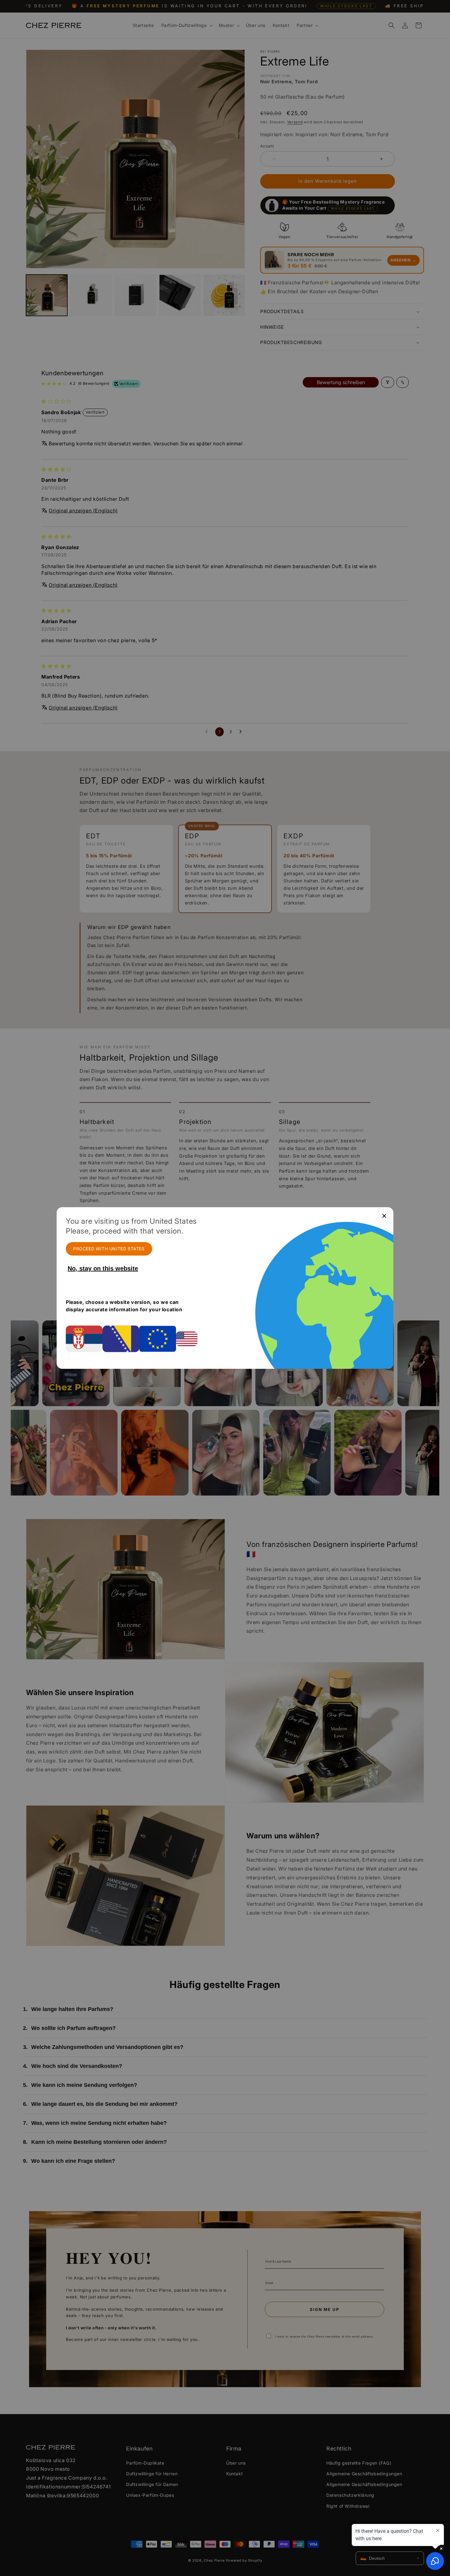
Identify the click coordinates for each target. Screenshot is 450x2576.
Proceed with (109, 1249)
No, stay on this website (103, 1268)
